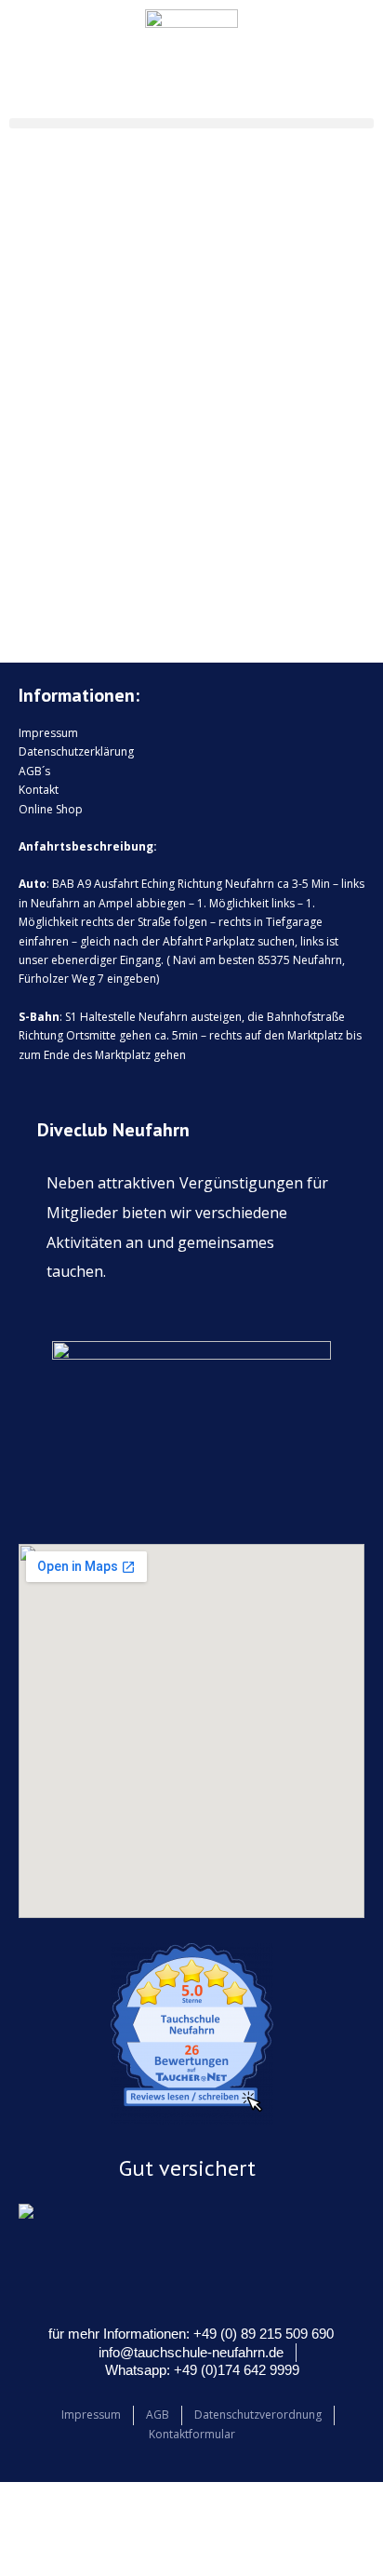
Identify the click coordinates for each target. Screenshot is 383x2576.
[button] (191, 123)
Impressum (48, 733)
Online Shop (51, 809)
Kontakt (39, 790)
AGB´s (34, 771)
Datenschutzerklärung (76, 751)
